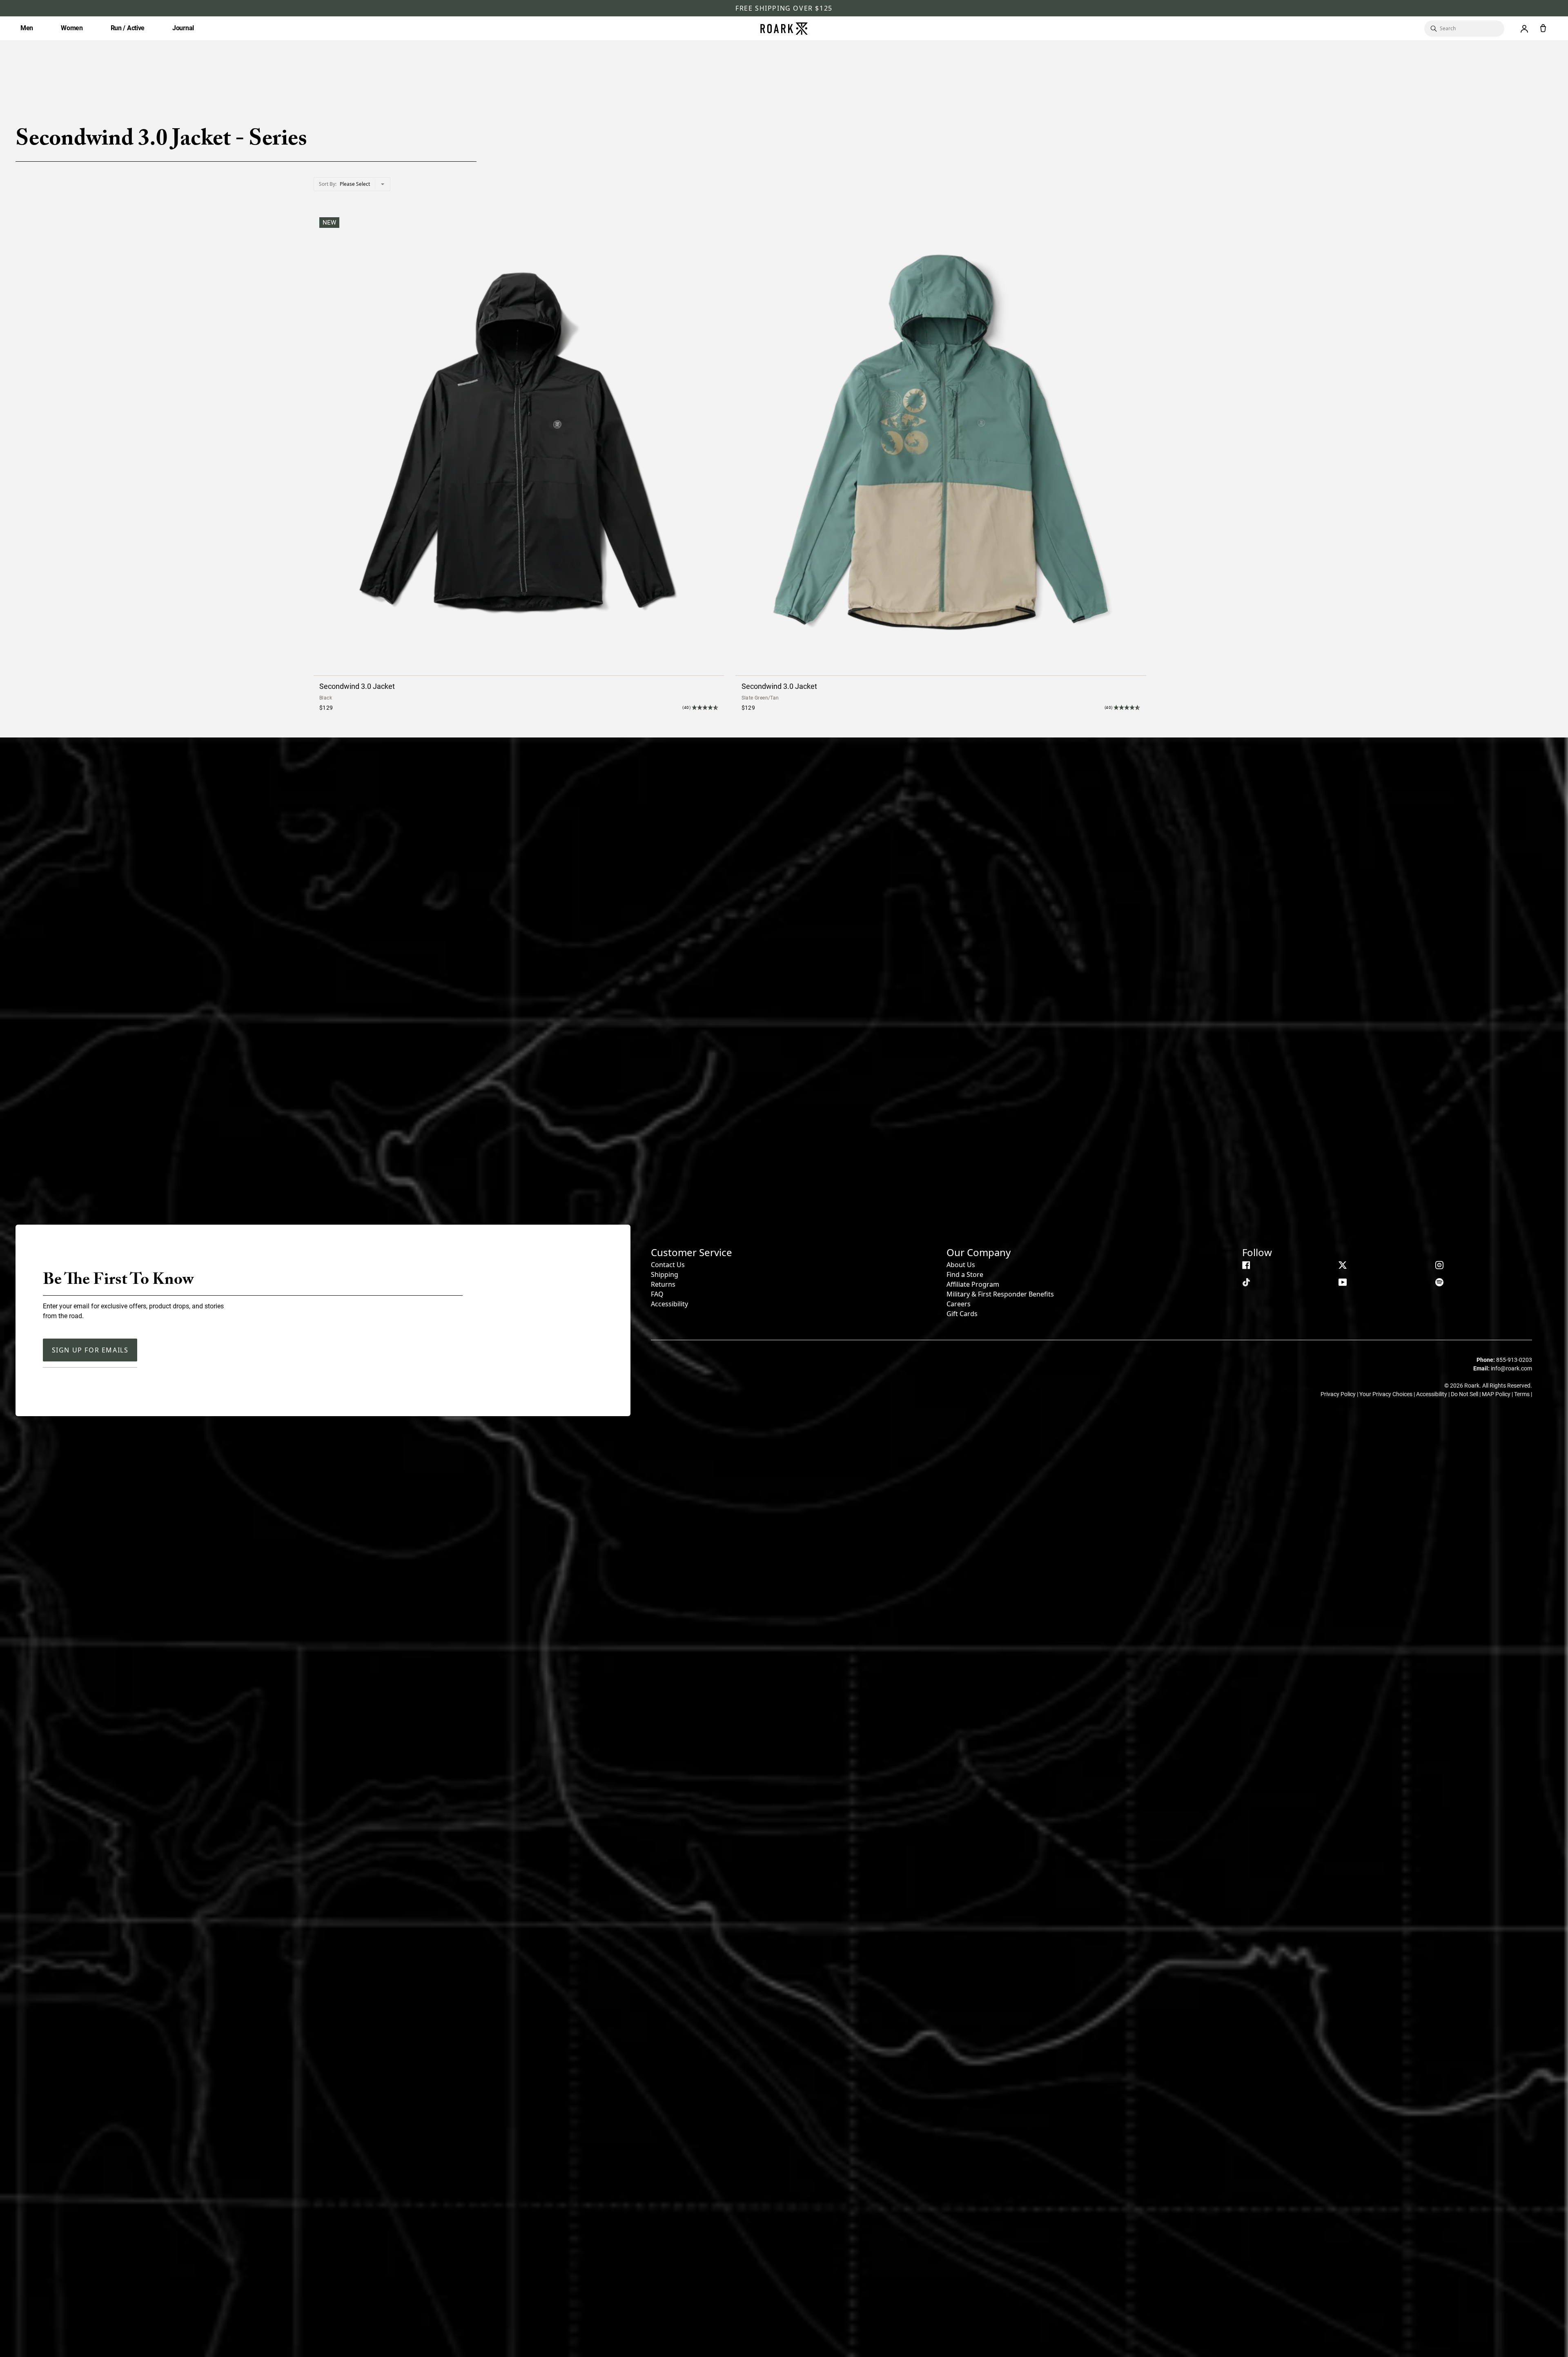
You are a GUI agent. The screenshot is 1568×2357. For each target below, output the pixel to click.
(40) (686, 707)
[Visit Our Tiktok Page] (1246, 1282)
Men (27, 28)
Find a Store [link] (965, 1274)
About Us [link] (961, 1265)
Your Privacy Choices (1386, 1394)
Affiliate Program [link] (973, 1284)
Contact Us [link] (668, 1265)
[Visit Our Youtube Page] (1343, 1282)
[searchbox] (1468, 29)
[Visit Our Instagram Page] (1439, 1265)
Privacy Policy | (1340, 1394)
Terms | (1523, 1394)
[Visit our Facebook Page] (1246, 1265)
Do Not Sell (1465, 1394)
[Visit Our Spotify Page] (1439, 1282)
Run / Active (128, 28)
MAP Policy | (1498, 1394)
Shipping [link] (665, 1274)
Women (72, 28)
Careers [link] (959, 1304)
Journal (183, 28)
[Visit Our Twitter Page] (1343, 1265)
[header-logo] (784, 29)
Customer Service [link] (692, 1252)
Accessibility (669, 1304)
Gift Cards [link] (962, 1314)
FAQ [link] (657, 1294)
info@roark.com (1511, 1368)
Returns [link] (663, 1284)
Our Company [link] (979, 1252)
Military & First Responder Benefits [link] (1000, 1294)
